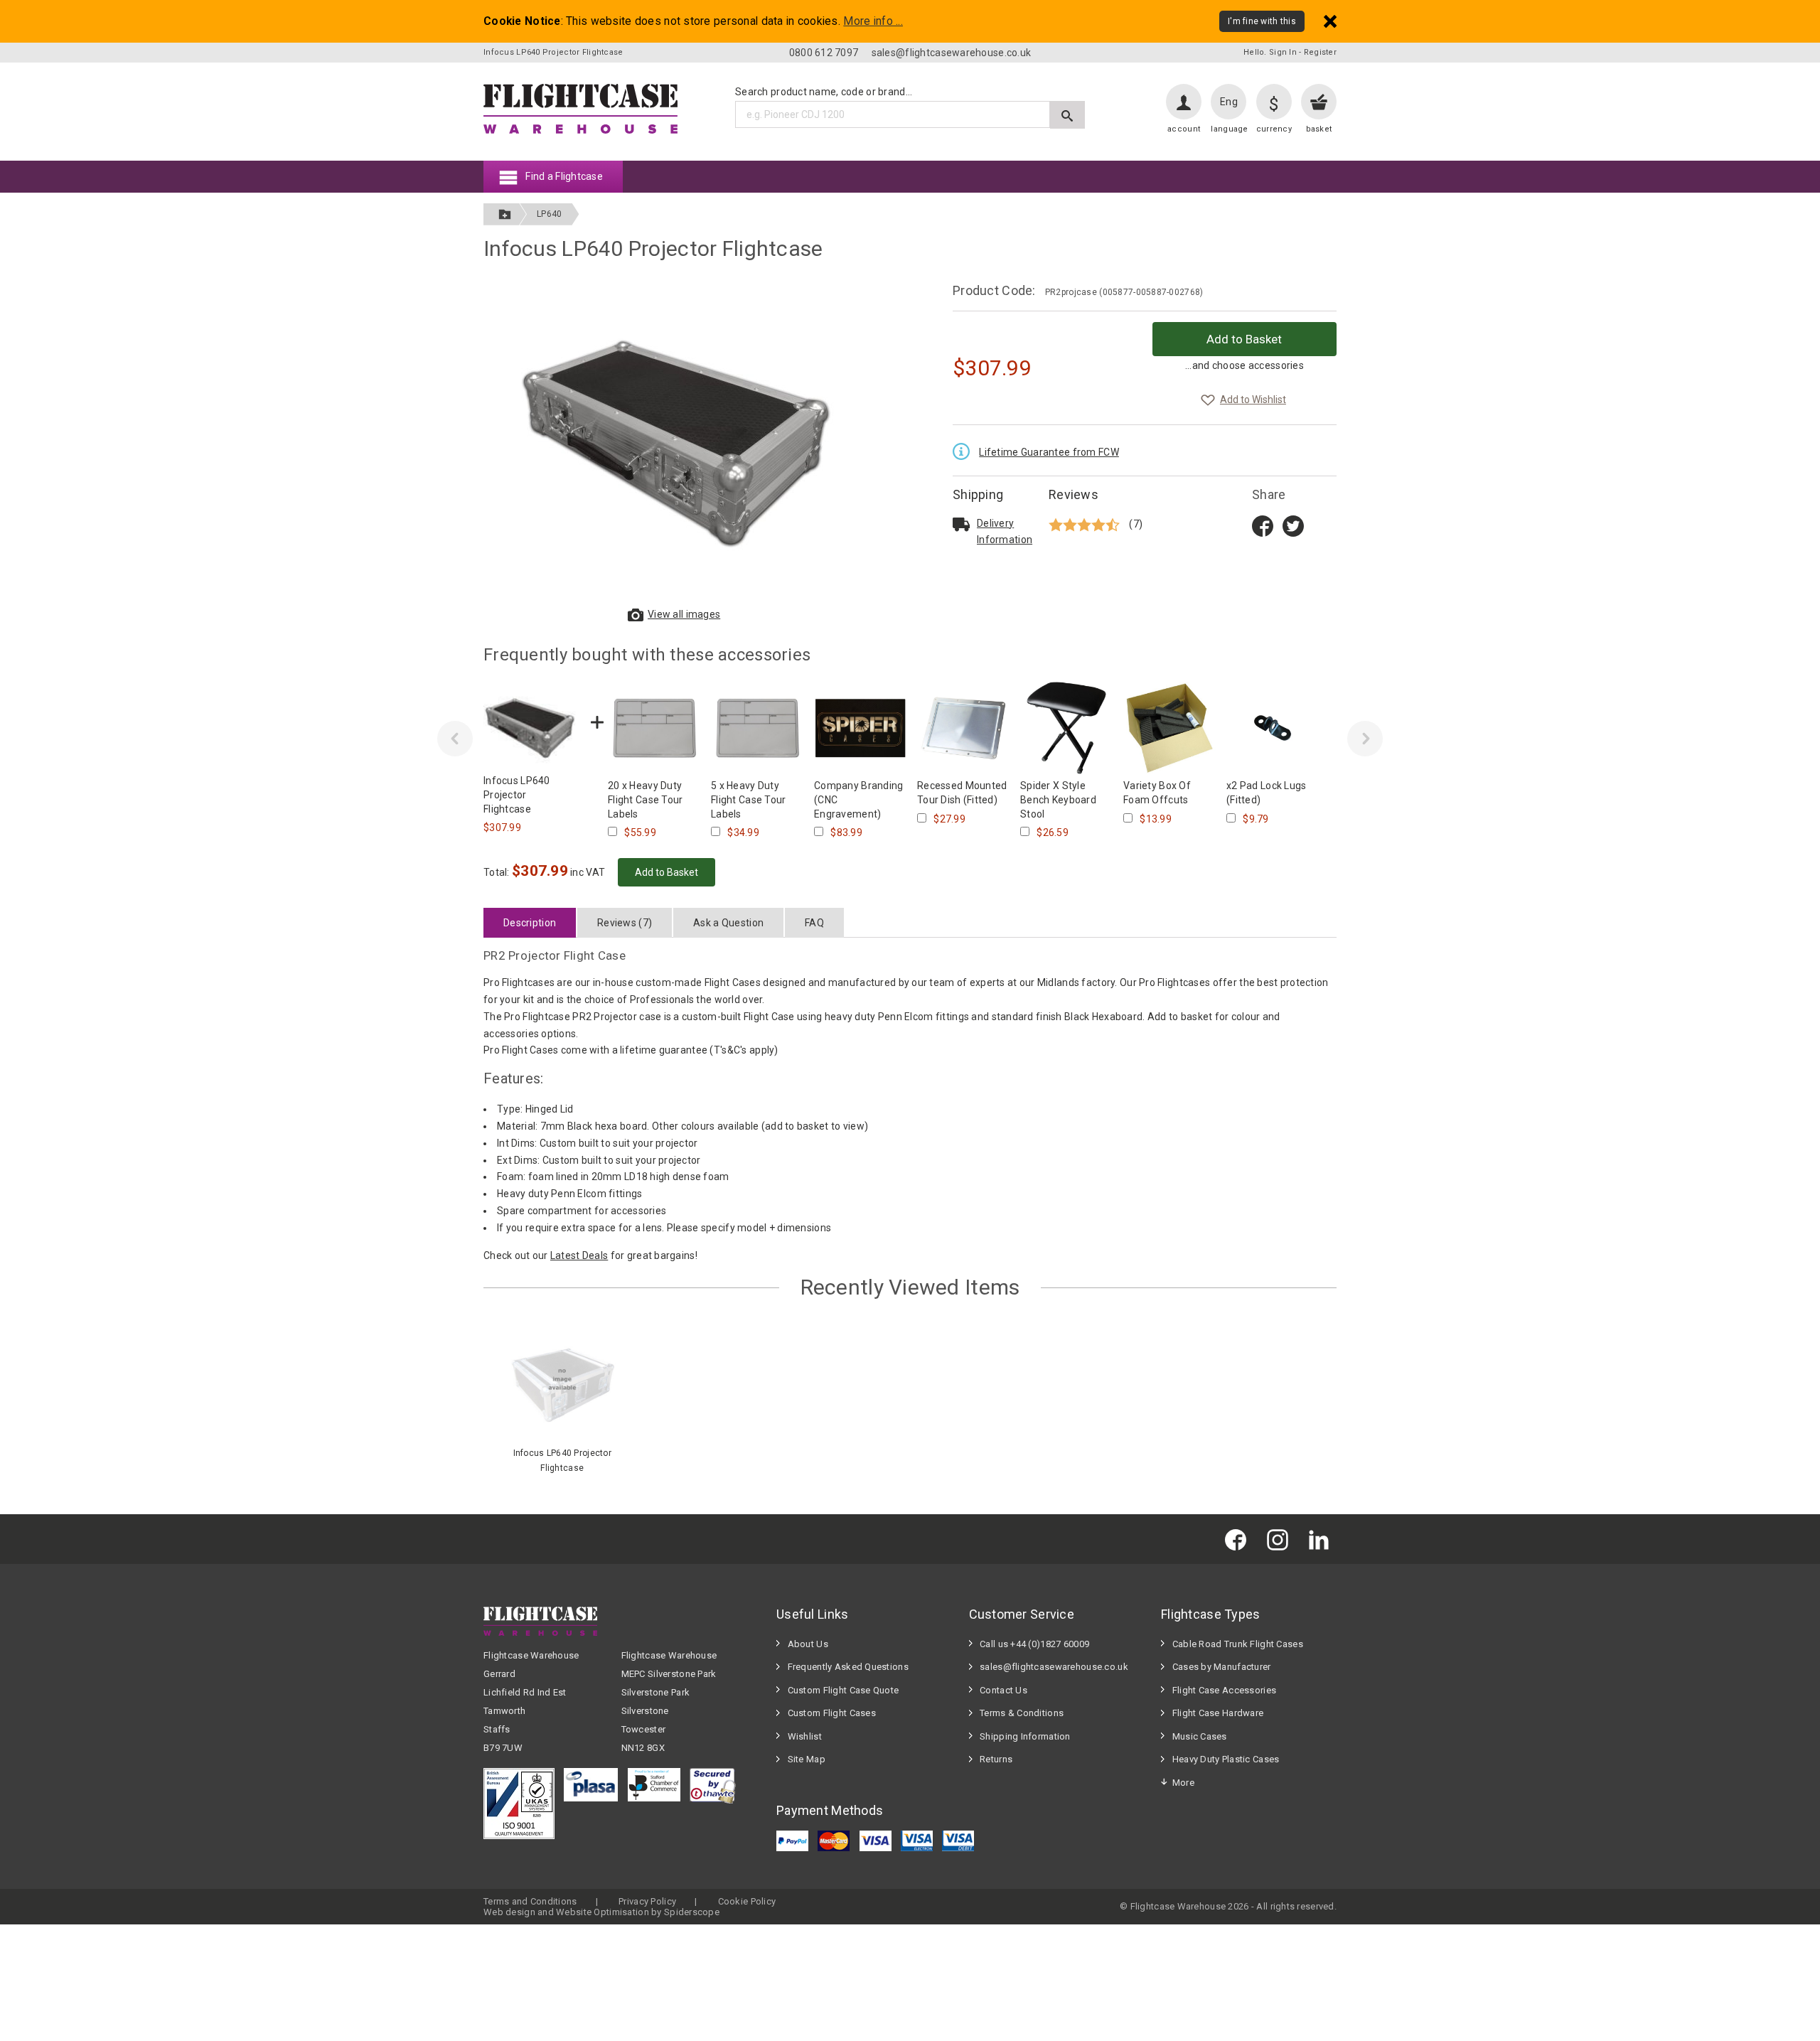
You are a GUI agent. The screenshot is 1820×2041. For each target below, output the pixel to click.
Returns (996, 1759)
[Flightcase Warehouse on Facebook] (1239, 1539)
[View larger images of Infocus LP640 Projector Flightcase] (675, 441)
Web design (509, 1912)
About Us (808, 1644)
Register (1320, 52)
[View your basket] (1319, 102)
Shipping (978, 494)
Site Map (807, 1759)
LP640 (549, 214)
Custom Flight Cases (832, 1713)
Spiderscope (692, 1912)
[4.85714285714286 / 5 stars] (1086, 524)
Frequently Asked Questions (848, 1667)
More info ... (873, 21)
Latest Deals (579, 1255)
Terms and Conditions (530, 1901)
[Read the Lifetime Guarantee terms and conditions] (965, 450)
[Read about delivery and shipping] (961, 524)
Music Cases (1200, 1736)
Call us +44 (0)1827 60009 (1034, 1644)
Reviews (1074, 494)
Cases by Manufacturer (1222, 1667)
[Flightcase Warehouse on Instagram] (1281, 1539)
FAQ (814, 923)
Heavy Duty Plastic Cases (1226, 1759)
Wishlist (805, 1736)
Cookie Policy (747, 1901)
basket (1319, 129)
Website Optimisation (603, 1912)
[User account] (1184, 102)
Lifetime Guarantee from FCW (1049, 452)
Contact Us (1003, 1690)
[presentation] (455, 739)
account (1184, 129)
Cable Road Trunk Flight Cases (1238, 1644)
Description (530, 923)
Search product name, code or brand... (824, 92)
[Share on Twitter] (1293, 525)
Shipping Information (1025, 1736)
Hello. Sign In (1270, 52)
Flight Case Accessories (1224, 1690)
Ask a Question (728, 923)
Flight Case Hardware (1218, 1713)
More (1183, 1783)
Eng (1229, 102)
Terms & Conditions (1022, 1713)
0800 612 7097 (824, 53)
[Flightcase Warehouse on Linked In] (1322, 1539)
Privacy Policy (647, 1901)
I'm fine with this (1262, 21)
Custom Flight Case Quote (844, 1690)
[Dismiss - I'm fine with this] (1330, 21)
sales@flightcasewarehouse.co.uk (952, 53)
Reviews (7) (625, 923)
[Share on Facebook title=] (1263, 525)
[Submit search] (1067, 115)
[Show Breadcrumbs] (505, 214)
